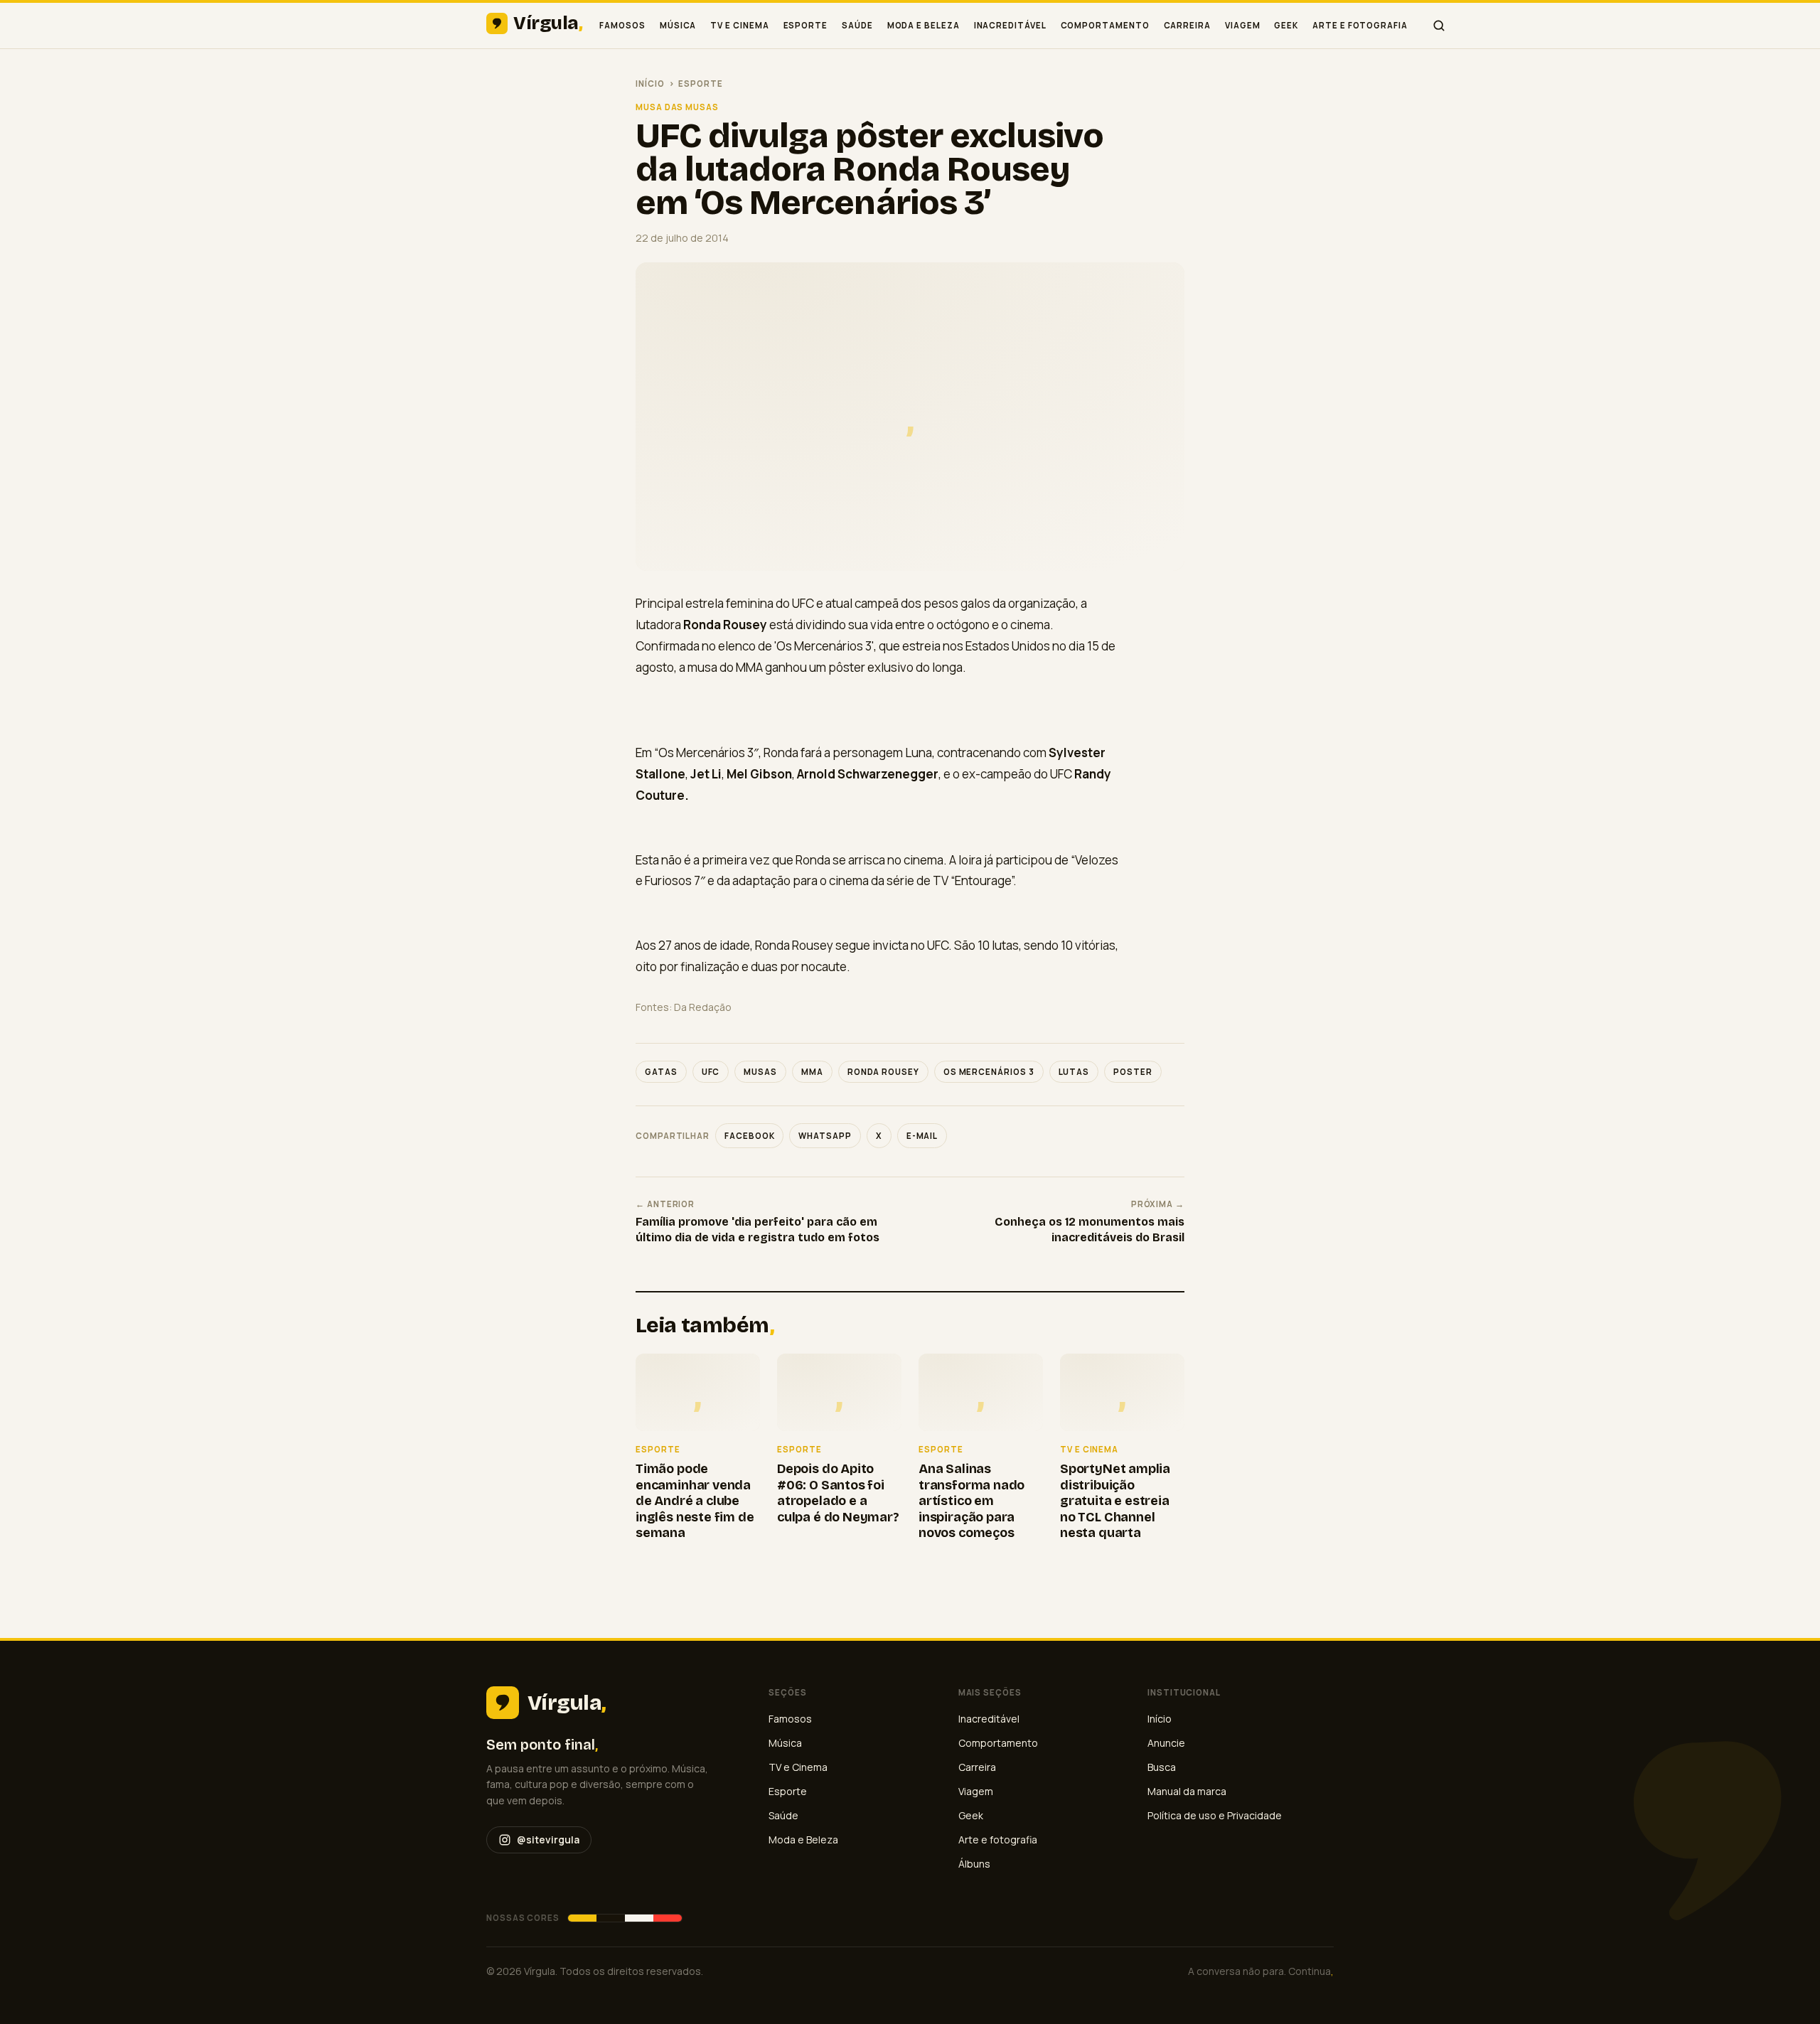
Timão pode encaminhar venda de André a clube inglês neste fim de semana (695, 1501)
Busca (1162, 1767)
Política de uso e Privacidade (1215, 1815)
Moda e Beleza (924, 25)
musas (760, 1072)
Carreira (1187, 25)
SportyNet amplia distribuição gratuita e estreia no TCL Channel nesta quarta (1115, 1501)
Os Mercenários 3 (989, 1072)
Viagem (1243, 25)
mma (812, 1072)
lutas (1074, 1072)
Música (678, 25)
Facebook (749, 1136)
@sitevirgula (548, 1840)
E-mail (922, 1136)
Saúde (857, 25)
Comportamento (1105, 25)
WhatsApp (825, 1136)
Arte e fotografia (1360, 25)
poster (1133, 1072)
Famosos (622, 25)
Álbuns (974, 1864)
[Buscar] (1439, 26)
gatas (661, 1072)
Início (650, 84)
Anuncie (1166, 1743)
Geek (1286, 25)
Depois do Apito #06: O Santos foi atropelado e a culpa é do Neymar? (838, 1493)
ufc (711, 1072)
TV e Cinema (739, 25)
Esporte (805, 25)
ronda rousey (883, 1072)
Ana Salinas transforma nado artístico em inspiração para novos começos (971, 1501)
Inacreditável (1010, 25)
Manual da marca (1187, 1791)
